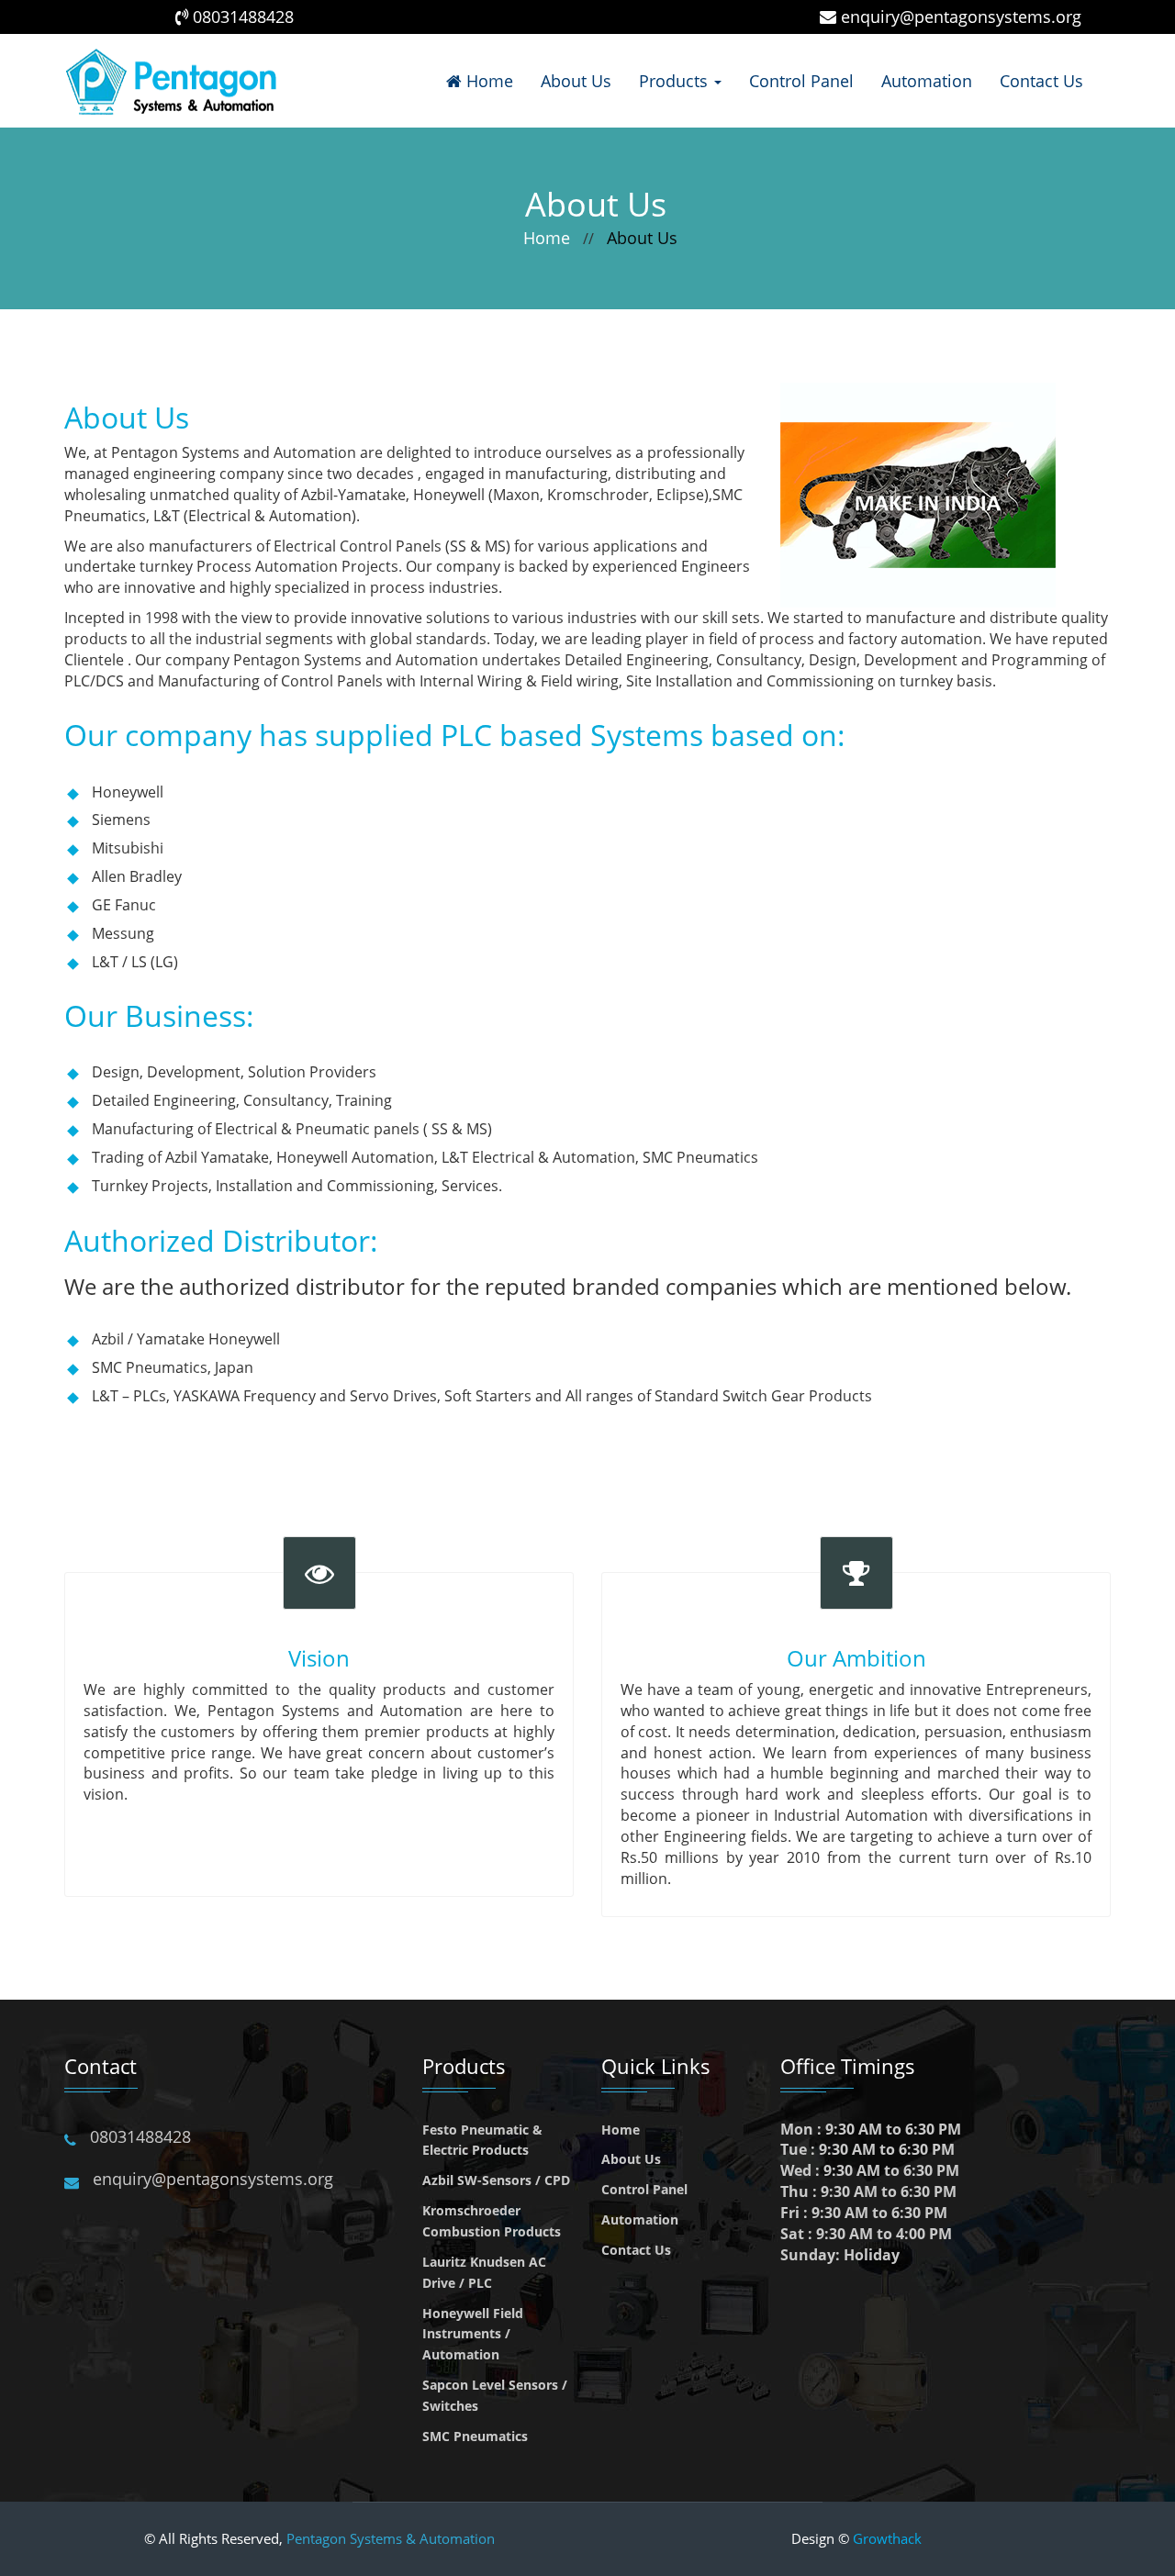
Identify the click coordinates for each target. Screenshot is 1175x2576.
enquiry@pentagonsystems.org (961, 17)
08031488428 (243, 17)
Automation (927, 81)
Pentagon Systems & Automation (391, 2538)
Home (487, 81)
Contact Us (1041, 81)
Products (676, 81)
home (547, 238)
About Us (576, 81)
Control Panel (801, 81)
